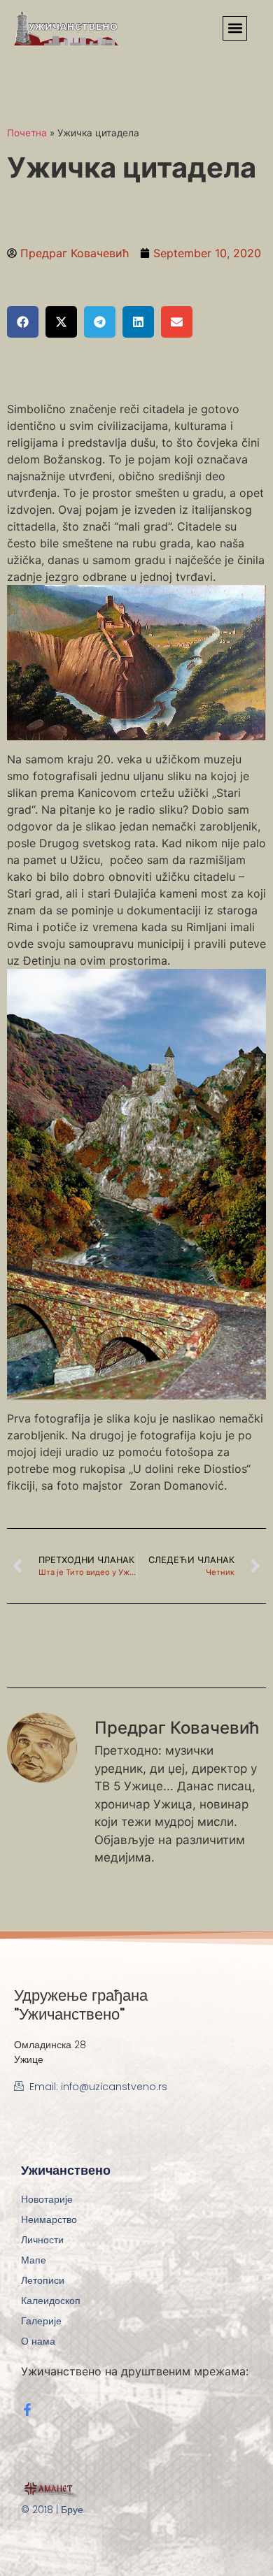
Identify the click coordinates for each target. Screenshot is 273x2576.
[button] (235, 28)
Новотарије (47, 2199)
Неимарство (49, 2219)
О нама (38, 2341)
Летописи (43, 2280)
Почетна (27, 133)
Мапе (34, 2260)
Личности (42, 2240)
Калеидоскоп (51, 2301)
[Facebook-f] (27, 2410)
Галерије (41, 2321)
